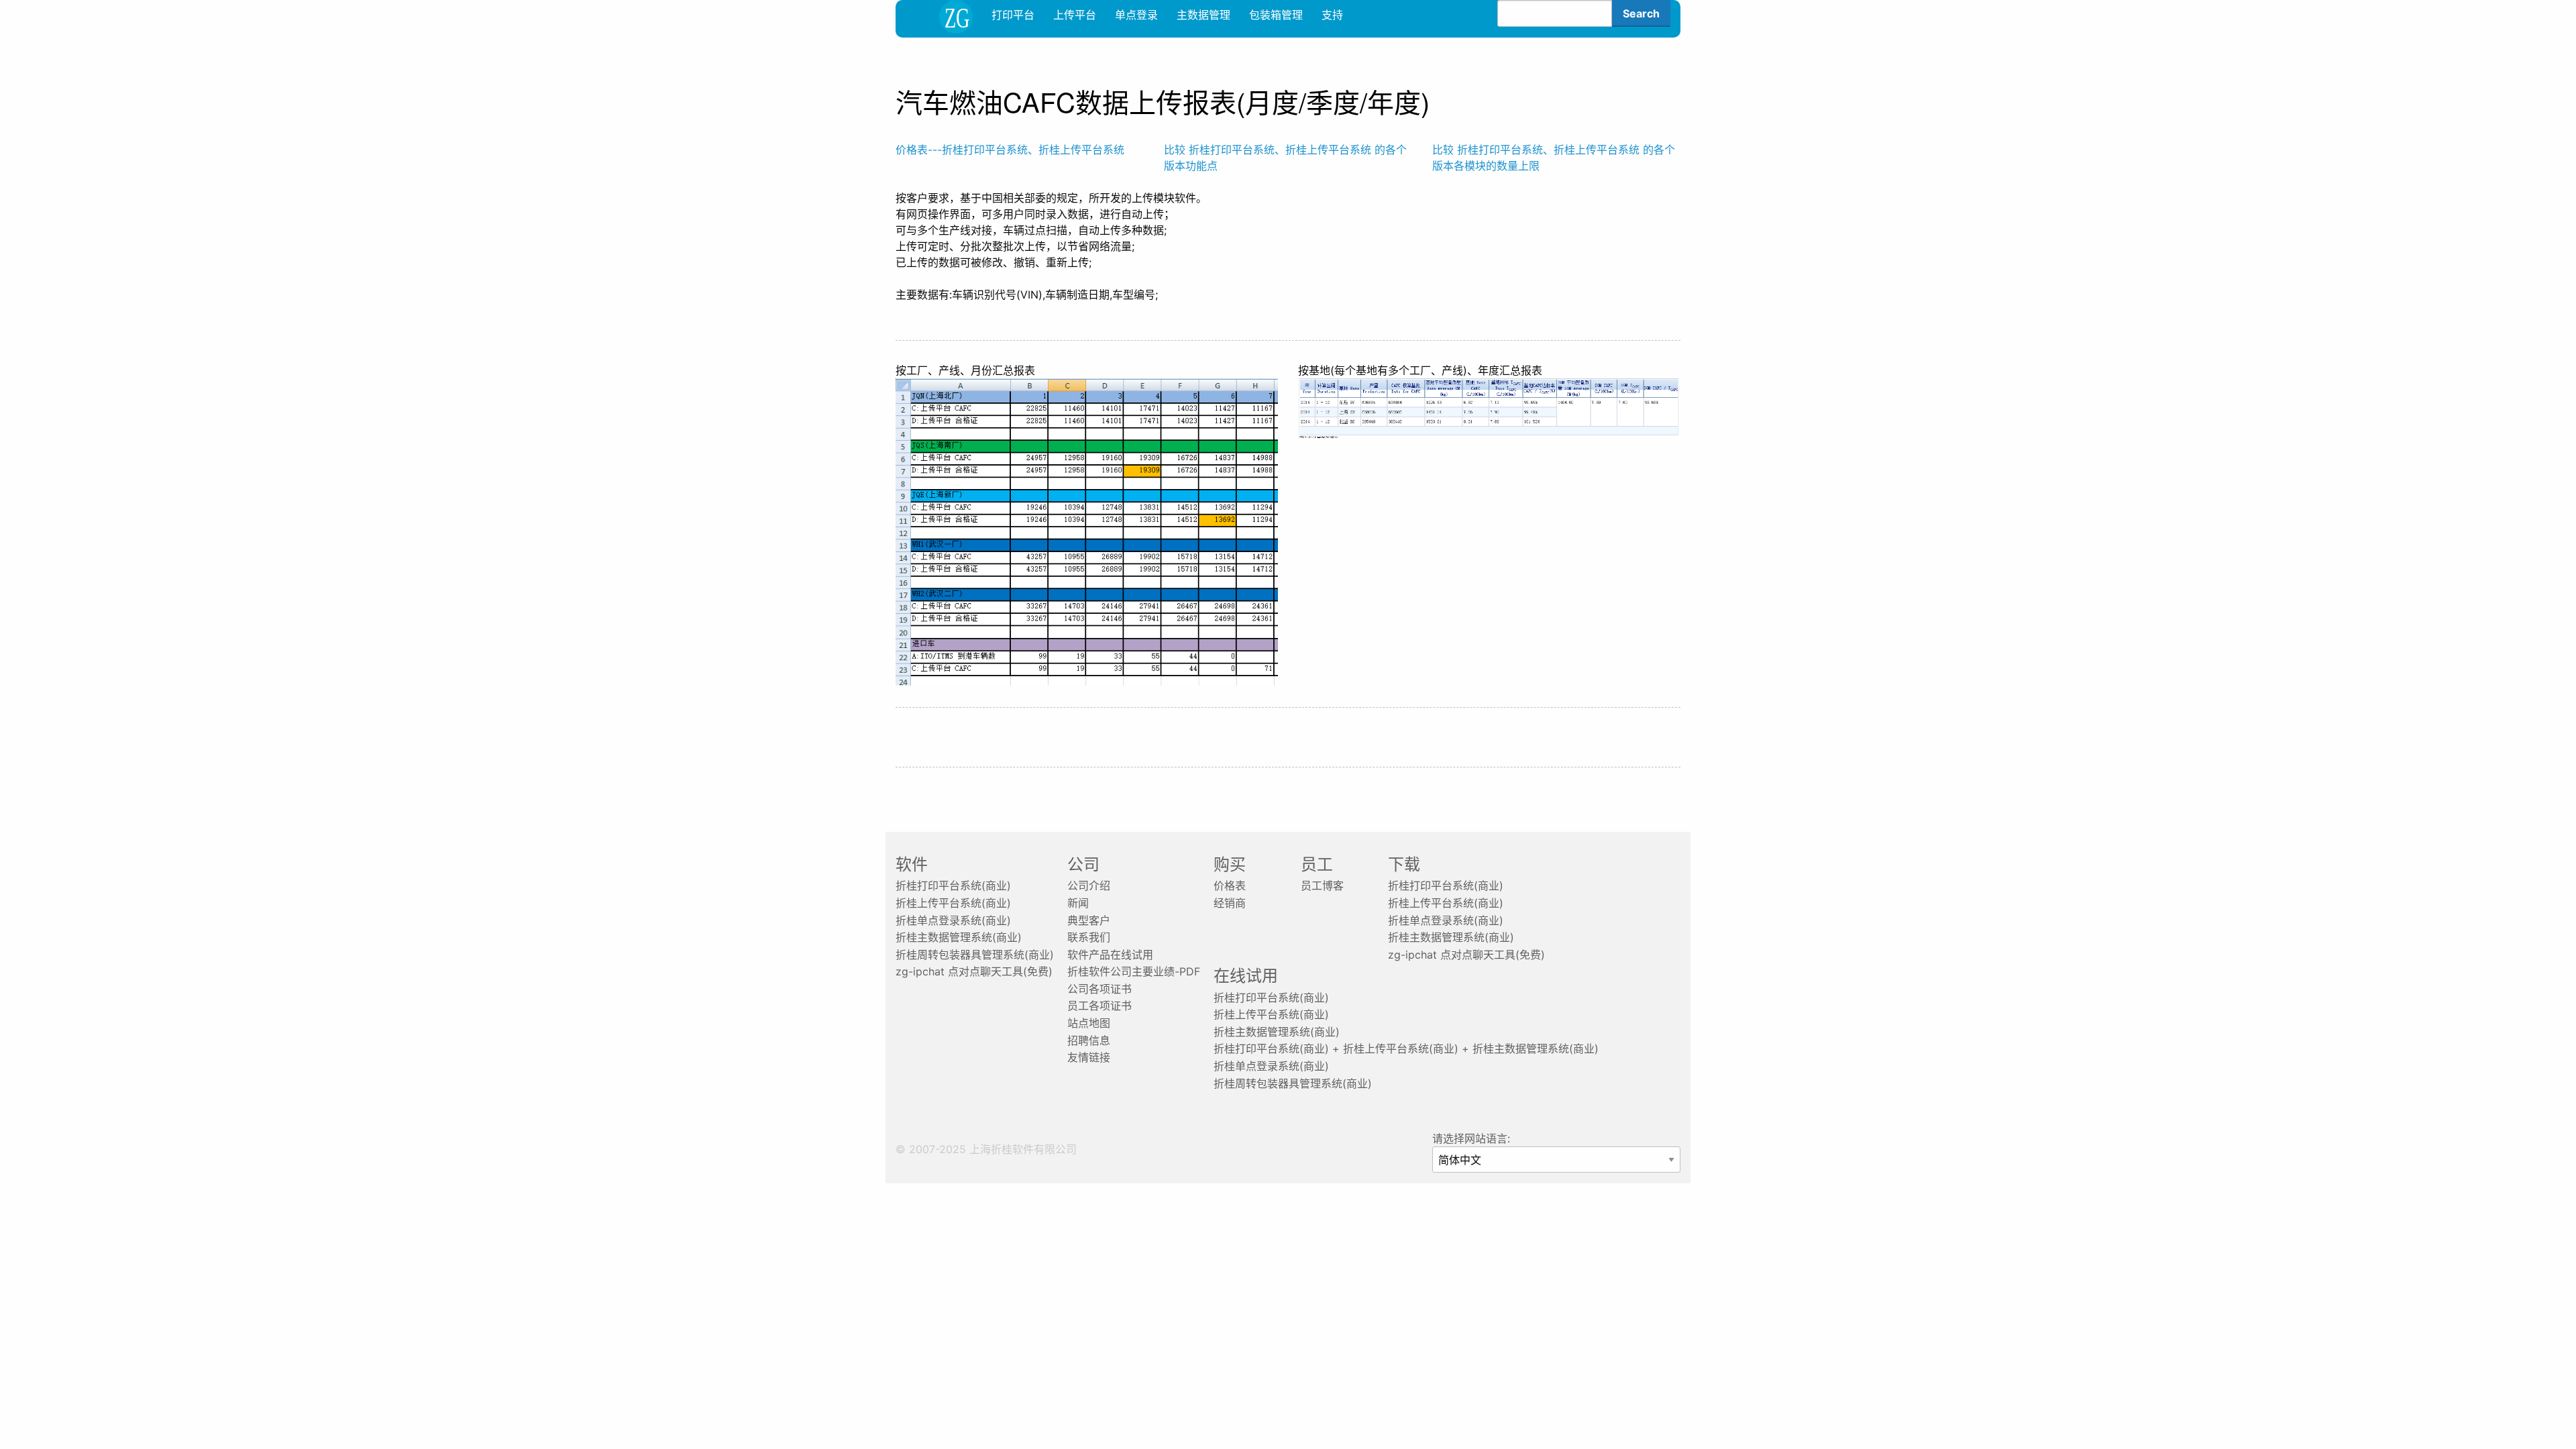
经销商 (1230, 903)
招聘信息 (1089, 1040)
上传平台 (1075, 15)
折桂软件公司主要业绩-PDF (1134, 971)
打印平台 (1013, 15)
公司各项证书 (1099, 989)
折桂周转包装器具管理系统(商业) (975, 955)
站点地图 (1089, 1023)
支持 (1332, 15)
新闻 (1078, 903)
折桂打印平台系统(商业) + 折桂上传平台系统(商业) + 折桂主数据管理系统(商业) (1406, 1049)
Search (1641, 13)
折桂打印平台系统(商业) (953, 885)
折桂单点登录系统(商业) (953, 920)
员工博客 (1322, 885)
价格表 (1230, 885)
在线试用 (1246, 976)
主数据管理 (1203, 15)
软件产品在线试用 (1110, 955)
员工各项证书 (1099, 1006)
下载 (1404, 864)
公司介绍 (1089, 885)
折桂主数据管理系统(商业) (959, 937)
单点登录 (1136, 15)
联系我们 (1089, 937)
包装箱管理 (1276, 15)
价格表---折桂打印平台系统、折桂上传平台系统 (1010, 150)
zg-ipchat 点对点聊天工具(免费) (974, 971)
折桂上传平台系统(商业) (953, 903)
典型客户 (1089, 920)
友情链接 (1089, 1057)
